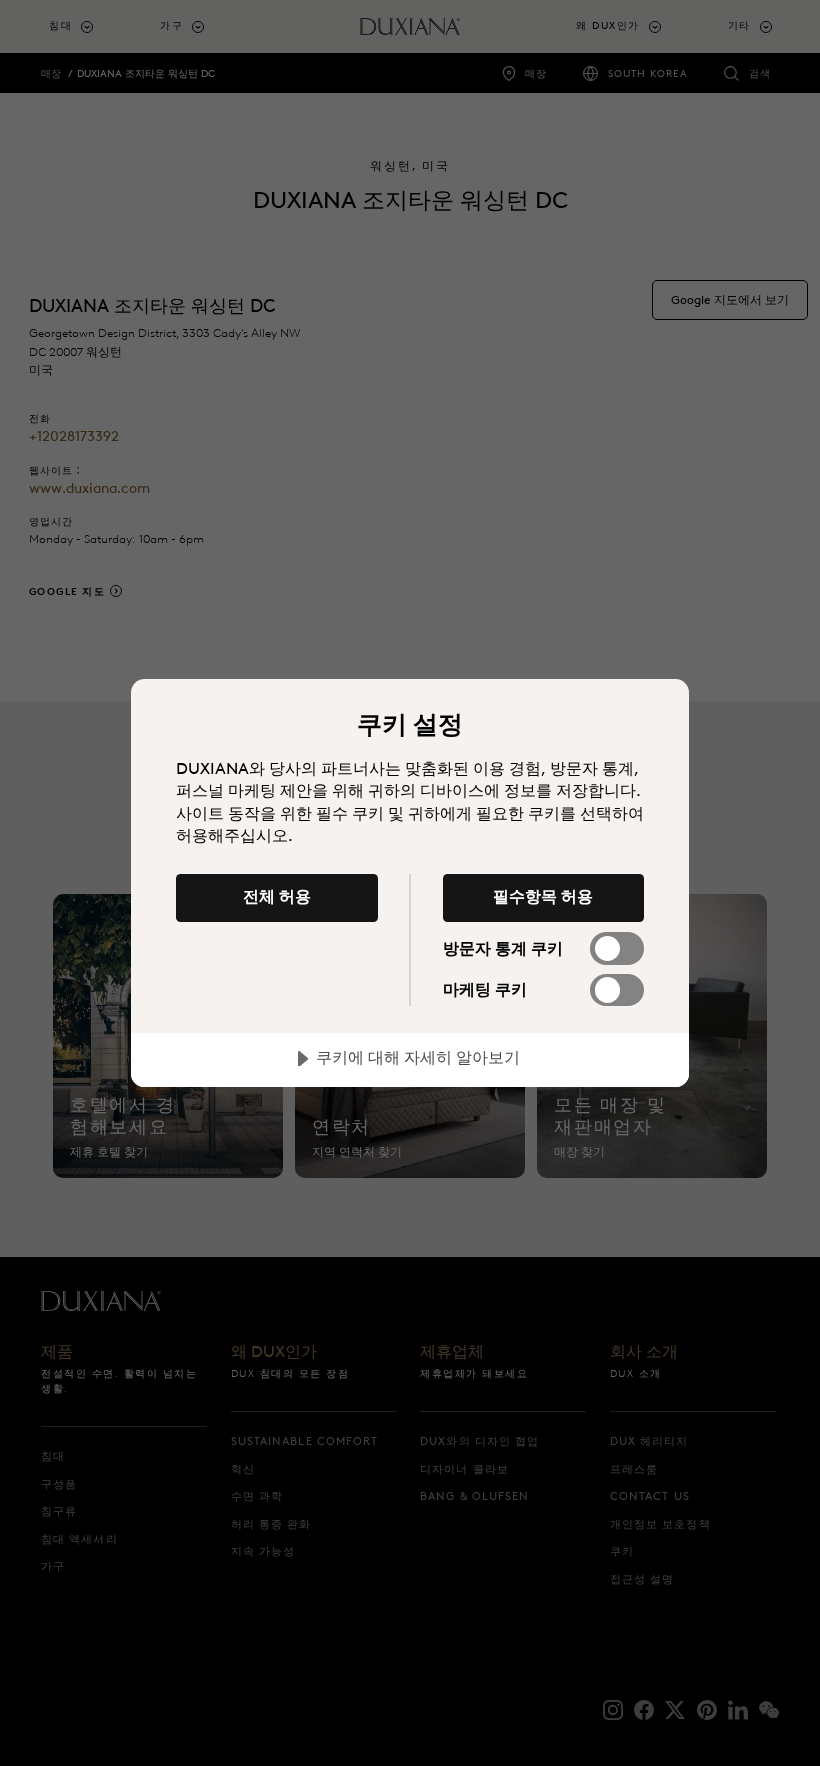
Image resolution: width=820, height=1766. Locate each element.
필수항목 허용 (543, 896)
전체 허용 (277, 896)
